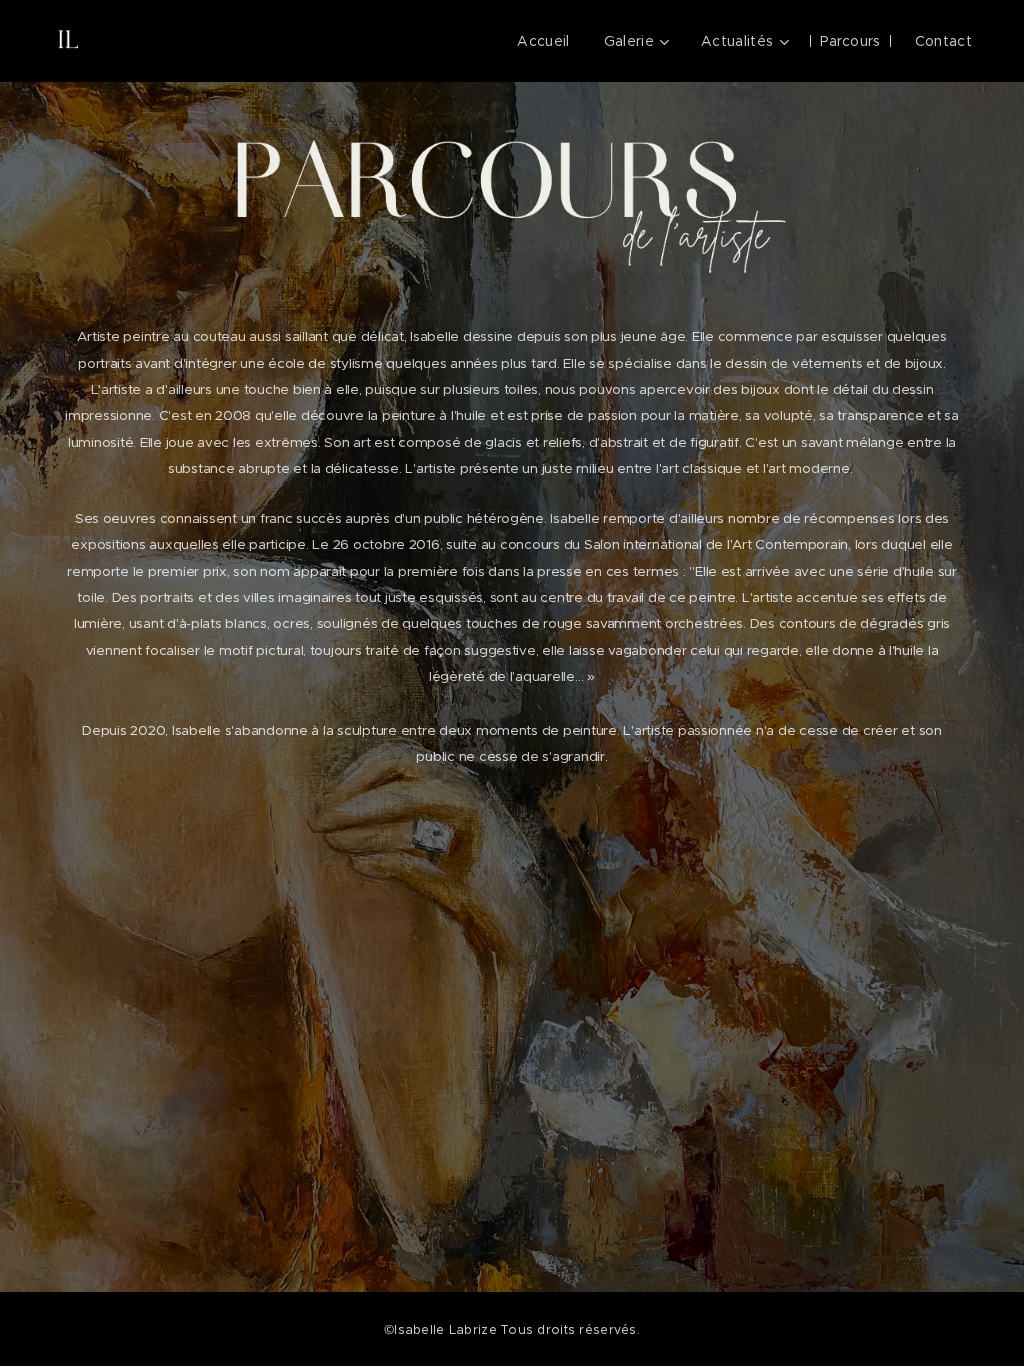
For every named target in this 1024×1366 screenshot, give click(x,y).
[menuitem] (543, 41)
